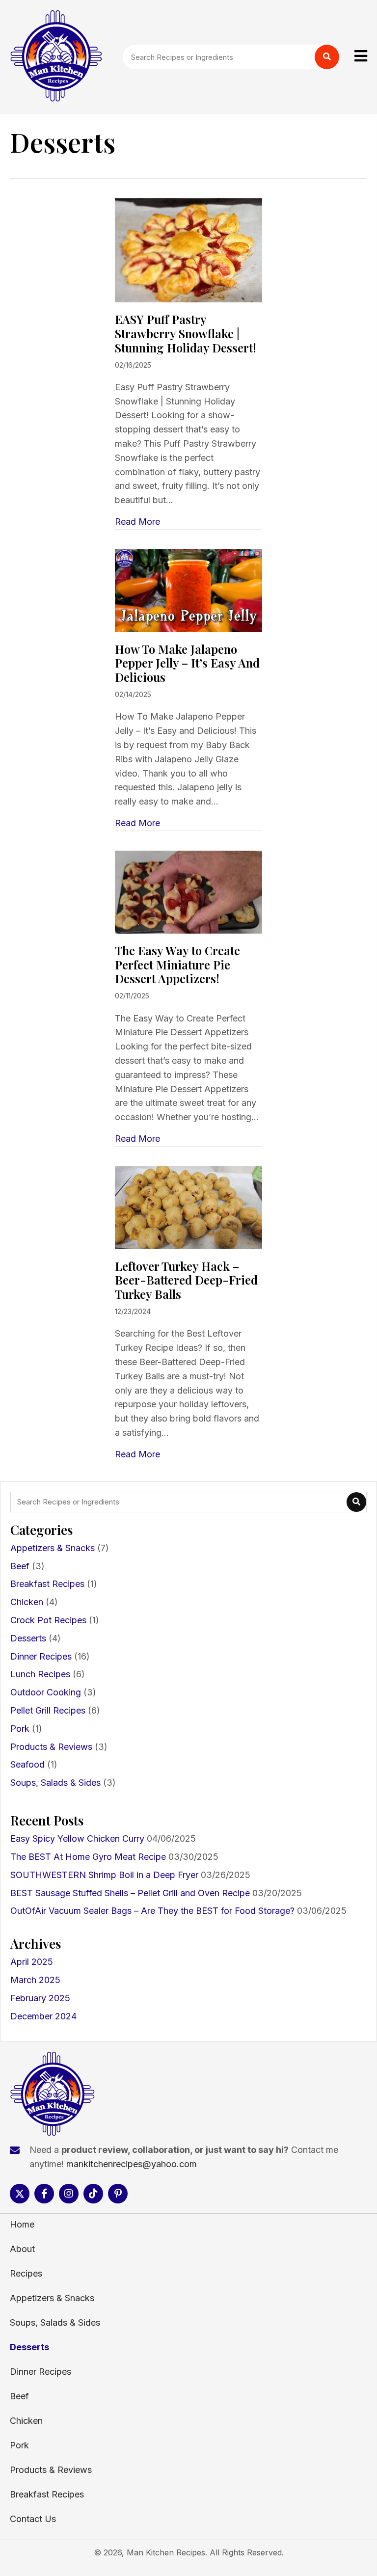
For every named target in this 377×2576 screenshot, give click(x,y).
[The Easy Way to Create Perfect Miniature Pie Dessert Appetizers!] (188, 891)
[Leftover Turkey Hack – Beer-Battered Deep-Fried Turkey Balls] (188, 1207)
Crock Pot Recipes (48, 1620)
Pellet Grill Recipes (48, 1710)
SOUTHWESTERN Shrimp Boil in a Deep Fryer (104, 1875)
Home (22, 2224)
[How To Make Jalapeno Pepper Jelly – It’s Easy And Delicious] (188, 590)
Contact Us (33, 2519)
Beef (20, 1566)
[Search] (327, 57)
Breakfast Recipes (47, 1584)
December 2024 (43, 2016)
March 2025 (35, 1980)
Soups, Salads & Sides (55, 1783)
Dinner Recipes (41, 1656)
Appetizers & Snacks (53, 1548)
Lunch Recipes (40, 1674)
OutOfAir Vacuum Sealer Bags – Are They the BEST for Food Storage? (152, 1911)
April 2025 (32, 1962)
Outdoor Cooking (46, 1692)
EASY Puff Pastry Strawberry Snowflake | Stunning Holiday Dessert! (186, 333)
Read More (137, 522)
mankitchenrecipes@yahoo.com (132, 2164)
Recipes (26, 2273)
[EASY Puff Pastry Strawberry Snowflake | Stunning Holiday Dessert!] (188, 250)
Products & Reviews (51, 1747)
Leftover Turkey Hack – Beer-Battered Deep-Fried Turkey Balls (186, 1280)
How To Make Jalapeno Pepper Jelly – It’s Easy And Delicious (187, 663)
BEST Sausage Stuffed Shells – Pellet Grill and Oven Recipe (130, 1893)
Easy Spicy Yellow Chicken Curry (77, 1838)
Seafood (27, 1764)
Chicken (27, 1602)
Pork (20, 1729)
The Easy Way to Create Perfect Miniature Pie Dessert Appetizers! (177, 965)
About (22, 2249)
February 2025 (40, 1998)
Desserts (28, 1638)
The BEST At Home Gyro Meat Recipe (88, 1857)
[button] (20, 2194)
